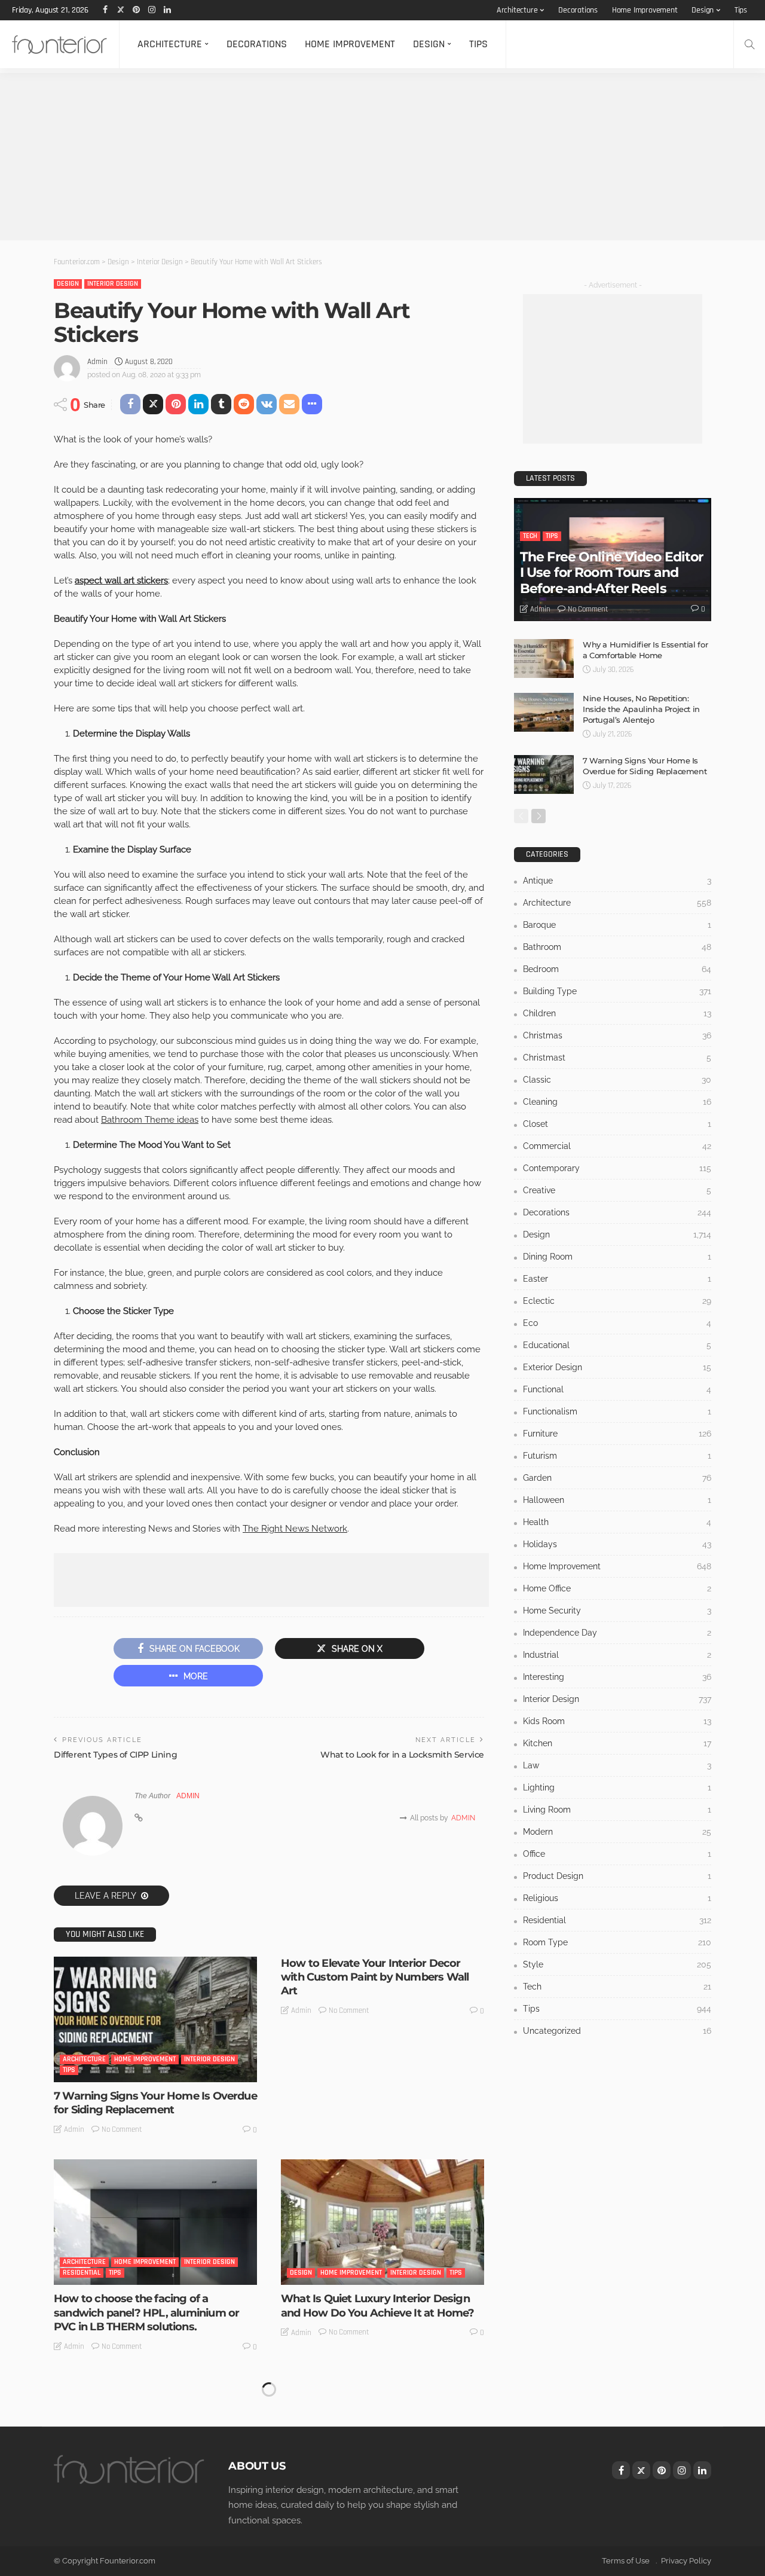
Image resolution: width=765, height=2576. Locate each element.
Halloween (617, 1500)
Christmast (617, 1058)
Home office (617, 1588)
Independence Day (617, 1633)
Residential (82, 2273)
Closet (617, 1124)
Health (617, 1522)
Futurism (617, 1456)
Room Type (617, 1942)
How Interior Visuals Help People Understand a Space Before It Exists (146, 2522)
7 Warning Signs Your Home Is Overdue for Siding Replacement (155, 2103)
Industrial (617, 1655)
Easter (617, 1279)
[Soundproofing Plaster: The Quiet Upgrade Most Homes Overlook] (382, 2439)
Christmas (617, 1035)
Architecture (517, 10)
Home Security (617, 1611)
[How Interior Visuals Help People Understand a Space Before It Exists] (155, 2439)
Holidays (617, 1544)
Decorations (578, 10)
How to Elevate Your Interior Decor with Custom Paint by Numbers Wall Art (375, 1977)
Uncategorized (314, 2490)
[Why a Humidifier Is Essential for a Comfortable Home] (544, 658)
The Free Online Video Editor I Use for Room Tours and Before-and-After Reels (611, 573)
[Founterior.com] (59, 44)
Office (617, 1854)
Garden (617, 1478)
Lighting (617, 1787)
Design (703, 10)
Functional (617, 1389)
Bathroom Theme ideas (150, 1120)
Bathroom (617, 947)
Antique (617, 881)
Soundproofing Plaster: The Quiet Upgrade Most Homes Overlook (366, 2522)
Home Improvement (645, 10)
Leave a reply (106, 1896)
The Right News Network (295, 1529)
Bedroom (617, 969)
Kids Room (617, 1721)
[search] (749, 44)
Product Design (617, 1876)
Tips (741, 10)
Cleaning (617, 1102)
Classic (617, 1080)
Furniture (617, 1434)
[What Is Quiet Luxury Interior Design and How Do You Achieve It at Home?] (382, 2222)
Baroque (617, 925)
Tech (530, 536)
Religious (617, 1898)
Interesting (617, 1677)
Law (617, 1765)
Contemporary (617, 1168)
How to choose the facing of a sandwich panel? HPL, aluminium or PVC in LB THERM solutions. (146, 2313)
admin (97, 362)
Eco (617, 1323)
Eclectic (617, 1301)
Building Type (617, 991)
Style (617, 1964)
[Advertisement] (359, 157)
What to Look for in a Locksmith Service (402, 1755)
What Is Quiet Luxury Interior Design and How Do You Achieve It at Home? (377, 2305)
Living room (617, 1810)
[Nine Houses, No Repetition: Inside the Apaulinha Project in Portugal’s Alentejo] (544, 712)
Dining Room (617, 1257)
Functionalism (617, 1411)
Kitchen (617, 1743)
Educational (617, 1345)
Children (617, 1013)
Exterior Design (617, 1367)
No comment (122, 2129)
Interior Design (113, 284)
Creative (617, 1190)
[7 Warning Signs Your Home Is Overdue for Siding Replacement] (155, 2019)
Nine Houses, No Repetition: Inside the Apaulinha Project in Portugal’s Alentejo (641, 709)
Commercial (617, 1146)
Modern (617, 1832)
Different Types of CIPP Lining (115, 1755)
